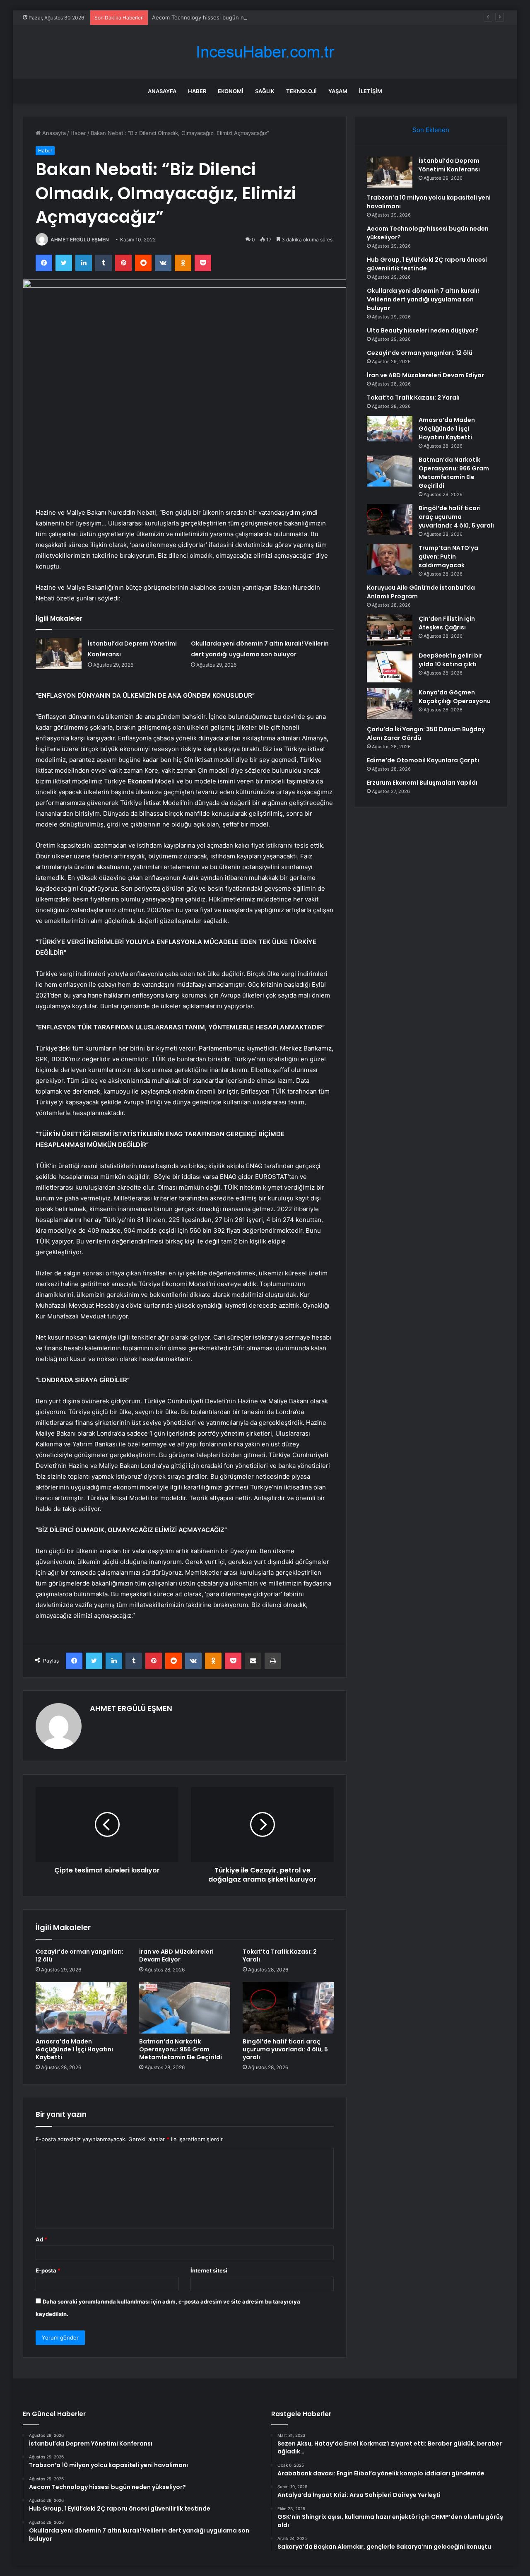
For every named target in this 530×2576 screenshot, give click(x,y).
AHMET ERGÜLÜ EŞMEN (80, 240)
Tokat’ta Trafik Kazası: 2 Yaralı (280, 1955)
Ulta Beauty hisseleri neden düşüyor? (423, 330)
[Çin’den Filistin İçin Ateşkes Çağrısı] (390, 630)
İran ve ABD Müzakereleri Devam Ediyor (176, 1955)
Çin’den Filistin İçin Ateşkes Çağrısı (447, 623)
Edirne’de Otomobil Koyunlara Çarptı (423, 760)
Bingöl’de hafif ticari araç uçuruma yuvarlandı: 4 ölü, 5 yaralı (285, 2049)
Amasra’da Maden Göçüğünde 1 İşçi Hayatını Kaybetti (74, 2049)
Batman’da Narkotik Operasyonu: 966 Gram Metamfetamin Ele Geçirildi (181, 2049)
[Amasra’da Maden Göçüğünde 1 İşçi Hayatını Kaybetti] (81, 2008)
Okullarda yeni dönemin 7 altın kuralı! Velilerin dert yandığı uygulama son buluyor (423, 299)
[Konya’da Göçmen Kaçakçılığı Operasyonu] (390, 704)
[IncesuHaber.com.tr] (265, 52)
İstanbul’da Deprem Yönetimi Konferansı (449, 165)
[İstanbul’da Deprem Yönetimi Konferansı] (59, 654)
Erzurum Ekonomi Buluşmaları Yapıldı (422, 783)
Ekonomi (231, 91)
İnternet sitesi (209, 2270)
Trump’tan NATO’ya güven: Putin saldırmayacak (448, 557)
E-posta (48, 2270)
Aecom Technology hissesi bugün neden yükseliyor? (220, 17)
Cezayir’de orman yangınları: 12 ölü (79, 1955)
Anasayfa (162, 91)
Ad (41, 2239)
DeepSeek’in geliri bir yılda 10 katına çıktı (450, 660)
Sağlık (265, 91)
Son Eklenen (431, 130)
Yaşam (338, 91)
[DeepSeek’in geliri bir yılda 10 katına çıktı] (390, 667)
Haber (197, 91)
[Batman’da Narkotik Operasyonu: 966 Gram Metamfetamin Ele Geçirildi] (185, 2008)
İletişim (371, 91)
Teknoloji (301, 91)
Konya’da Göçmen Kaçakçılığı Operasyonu (455, 697)
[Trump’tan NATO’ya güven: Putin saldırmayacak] (390, 559)
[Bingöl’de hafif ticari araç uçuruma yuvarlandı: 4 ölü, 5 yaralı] (288, 2008)
